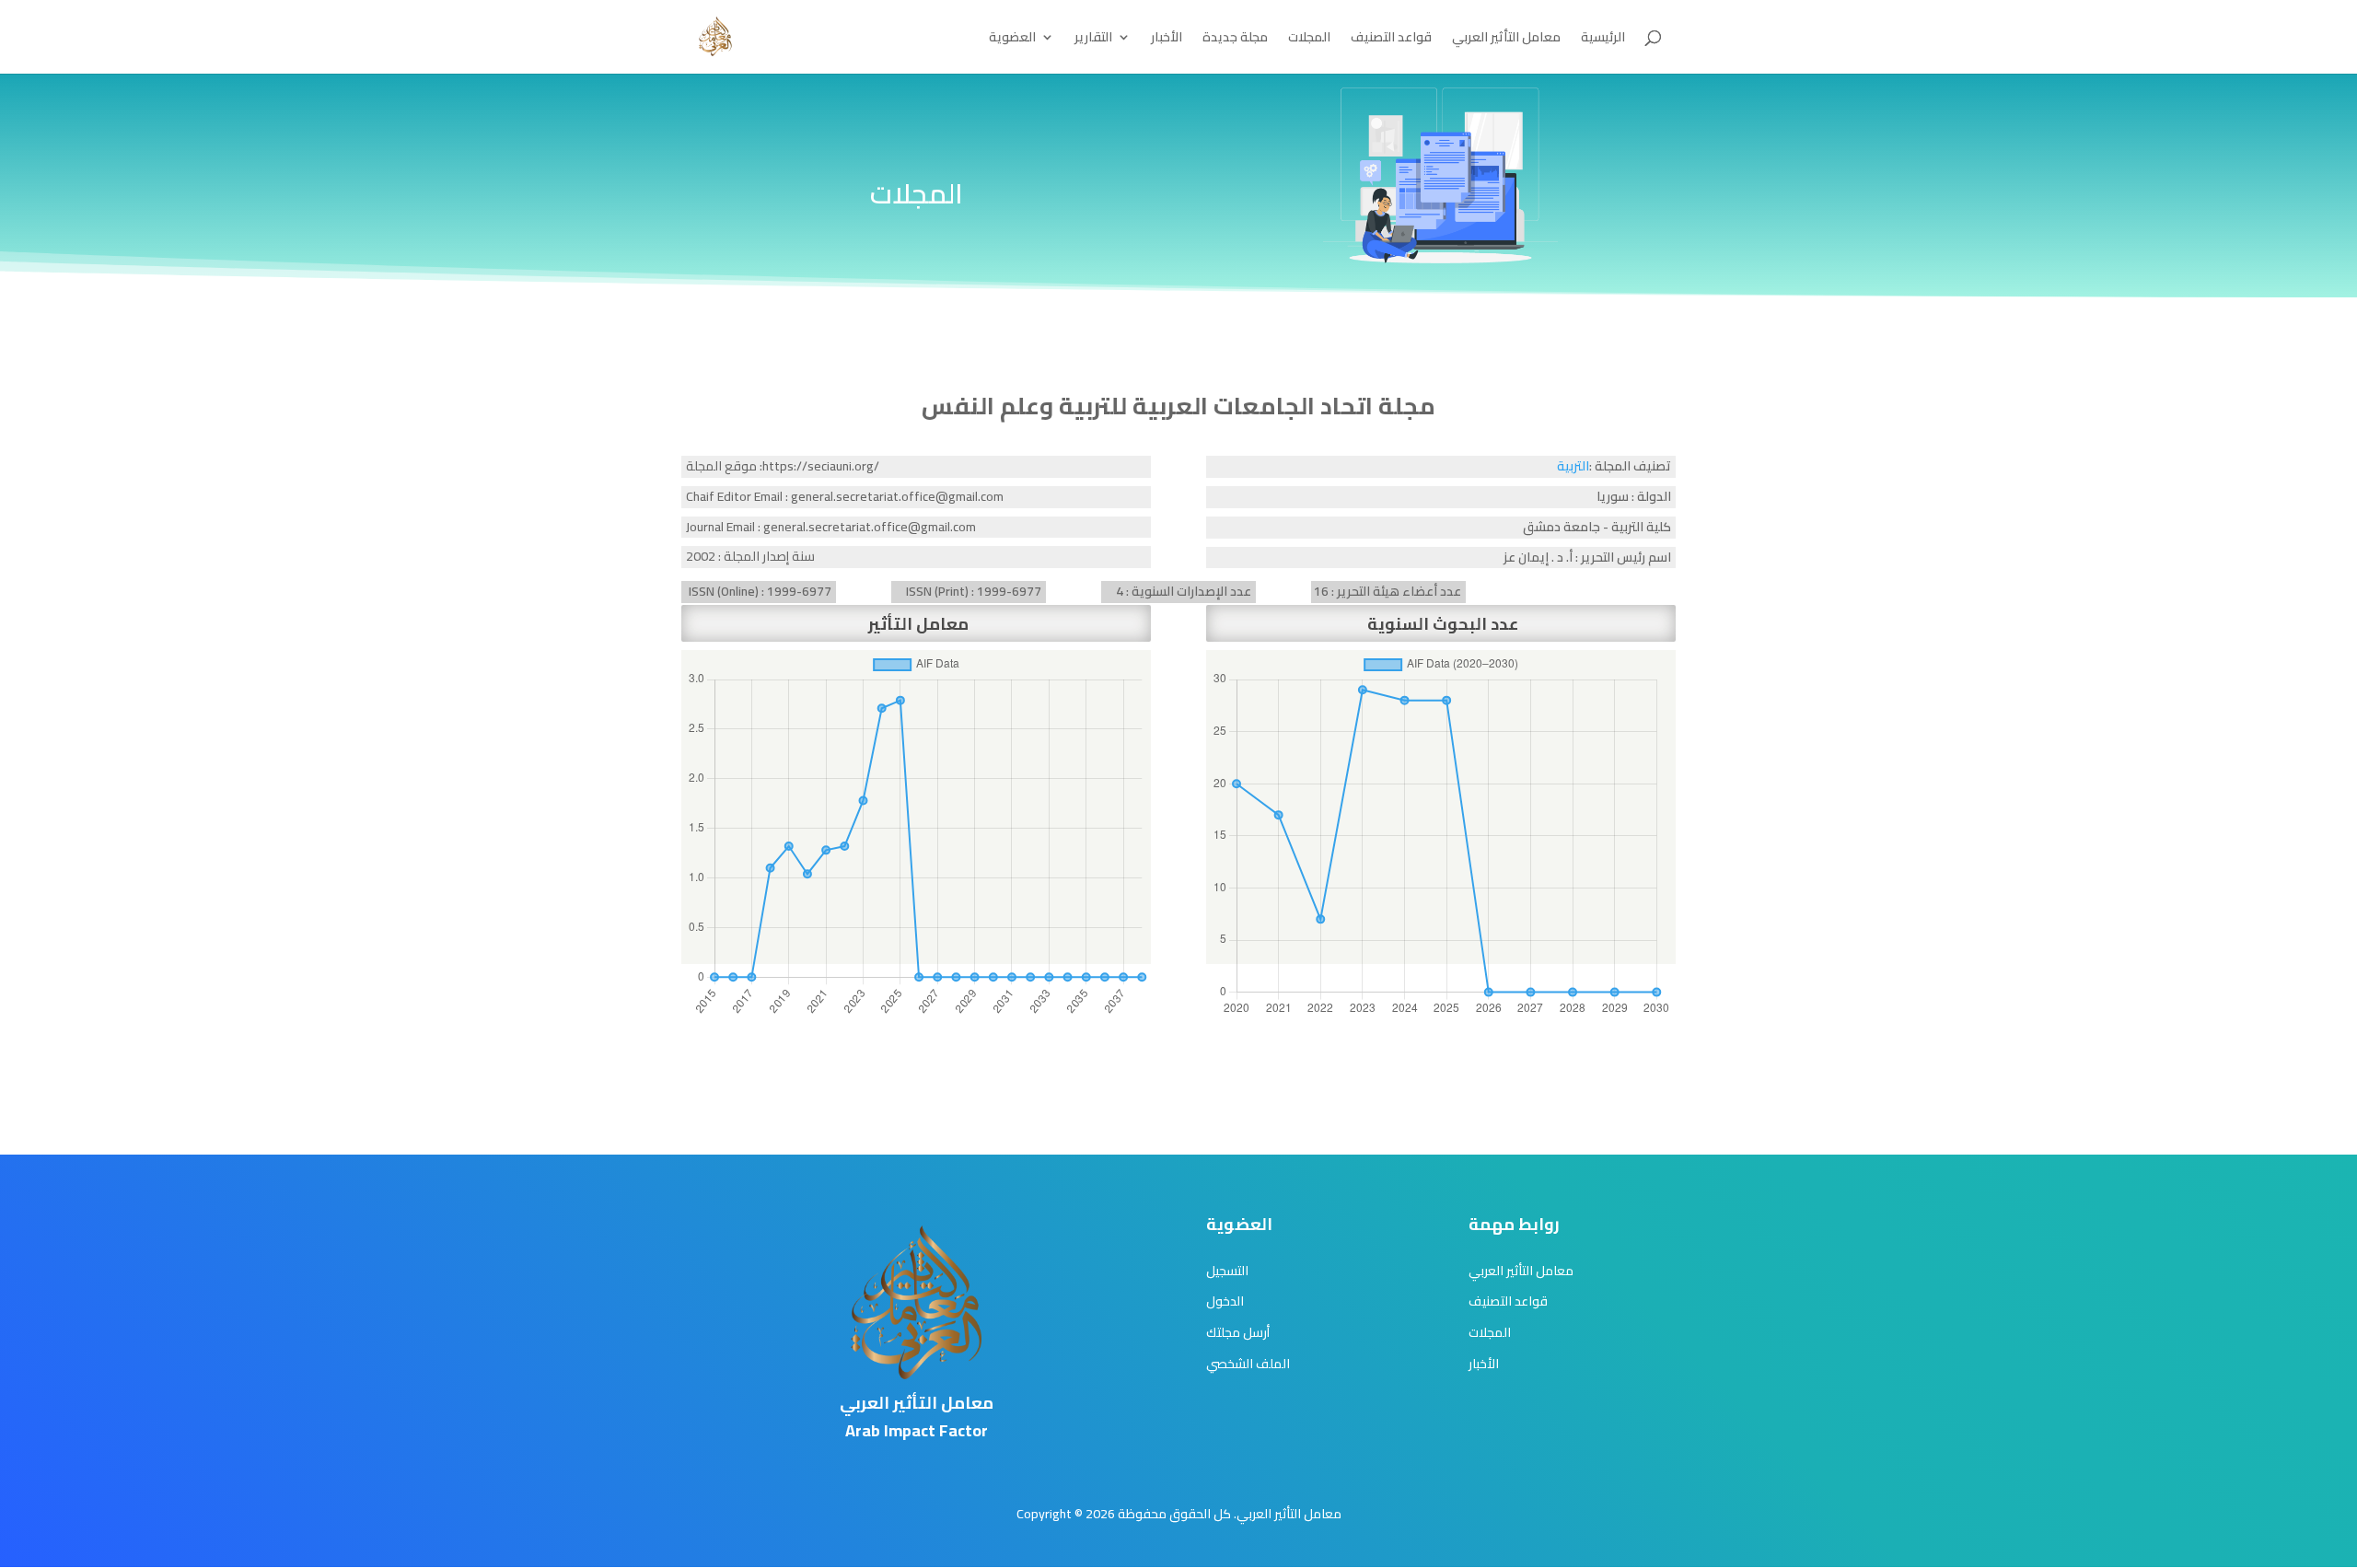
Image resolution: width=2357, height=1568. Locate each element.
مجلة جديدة (1235, 40)
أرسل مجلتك (1238, 1332)
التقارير (1093, 40)
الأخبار (1167, 40)
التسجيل (1227, 1271)
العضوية (1012, 40)
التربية (1573, 466)
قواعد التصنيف (1391, 40)
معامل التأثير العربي (1506, 40)
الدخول (1225, 1301)
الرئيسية (1603, 40)
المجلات (1309, 40)
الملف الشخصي (1248, 1364)
